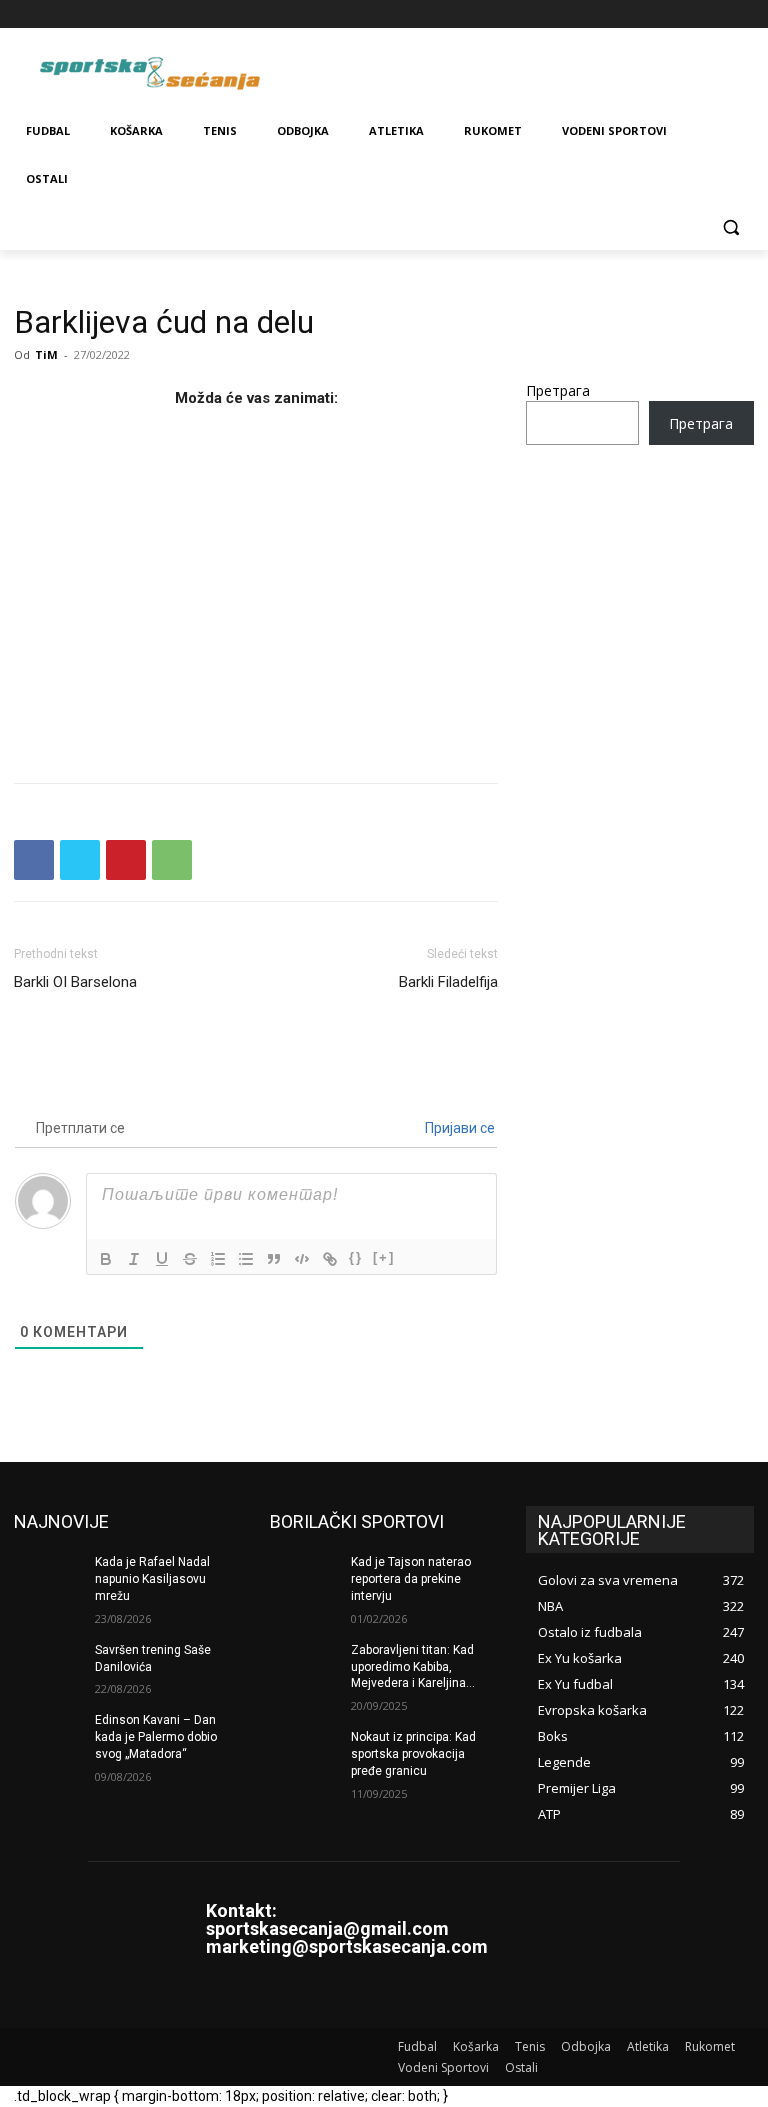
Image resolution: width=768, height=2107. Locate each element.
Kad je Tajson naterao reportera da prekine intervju (411, 1579)
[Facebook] (631, 14)
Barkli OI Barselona (75, 982)
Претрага (558, 390)
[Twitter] (714, 14)
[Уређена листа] (218, 1259)
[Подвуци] (162, 1259)
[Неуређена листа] (246, 1259)
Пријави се (458, 1128)
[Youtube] (742, 14)
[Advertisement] (256, 590)
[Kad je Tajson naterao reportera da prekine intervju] (304, 1578)
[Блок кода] (302, 1259)
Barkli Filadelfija (448, 982)
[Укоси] (134, 1259)
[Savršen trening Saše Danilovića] (48, 1666)
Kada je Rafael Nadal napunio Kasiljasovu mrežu (152, 1579)
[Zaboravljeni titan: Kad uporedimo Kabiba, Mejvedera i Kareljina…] (304, 1666)
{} (356, 1257)
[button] (730, 227)
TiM (46, 354)
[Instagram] (659, 14)
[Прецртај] (190, 1259)
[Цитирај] (274, 1259)
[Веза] (330, 1259)
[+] (384, 1257)
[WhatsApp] (172, 860)
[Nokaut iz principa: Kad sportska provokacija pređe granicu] (304, 1753)
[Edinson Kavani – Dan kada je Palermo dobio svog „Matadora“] (48, 1736)
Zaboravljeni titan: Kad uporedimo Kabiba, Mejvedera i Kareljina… (413, 1667)
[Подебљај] (106, 1259)
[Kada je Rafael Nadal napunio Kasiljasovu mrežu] (48, 1578)
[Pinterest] (126, 860)
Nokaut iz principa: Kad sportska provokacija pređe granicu (413, 1754)
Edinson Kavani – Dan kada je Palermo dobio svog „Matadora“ (156, 1737)
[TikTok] (687, 14)
